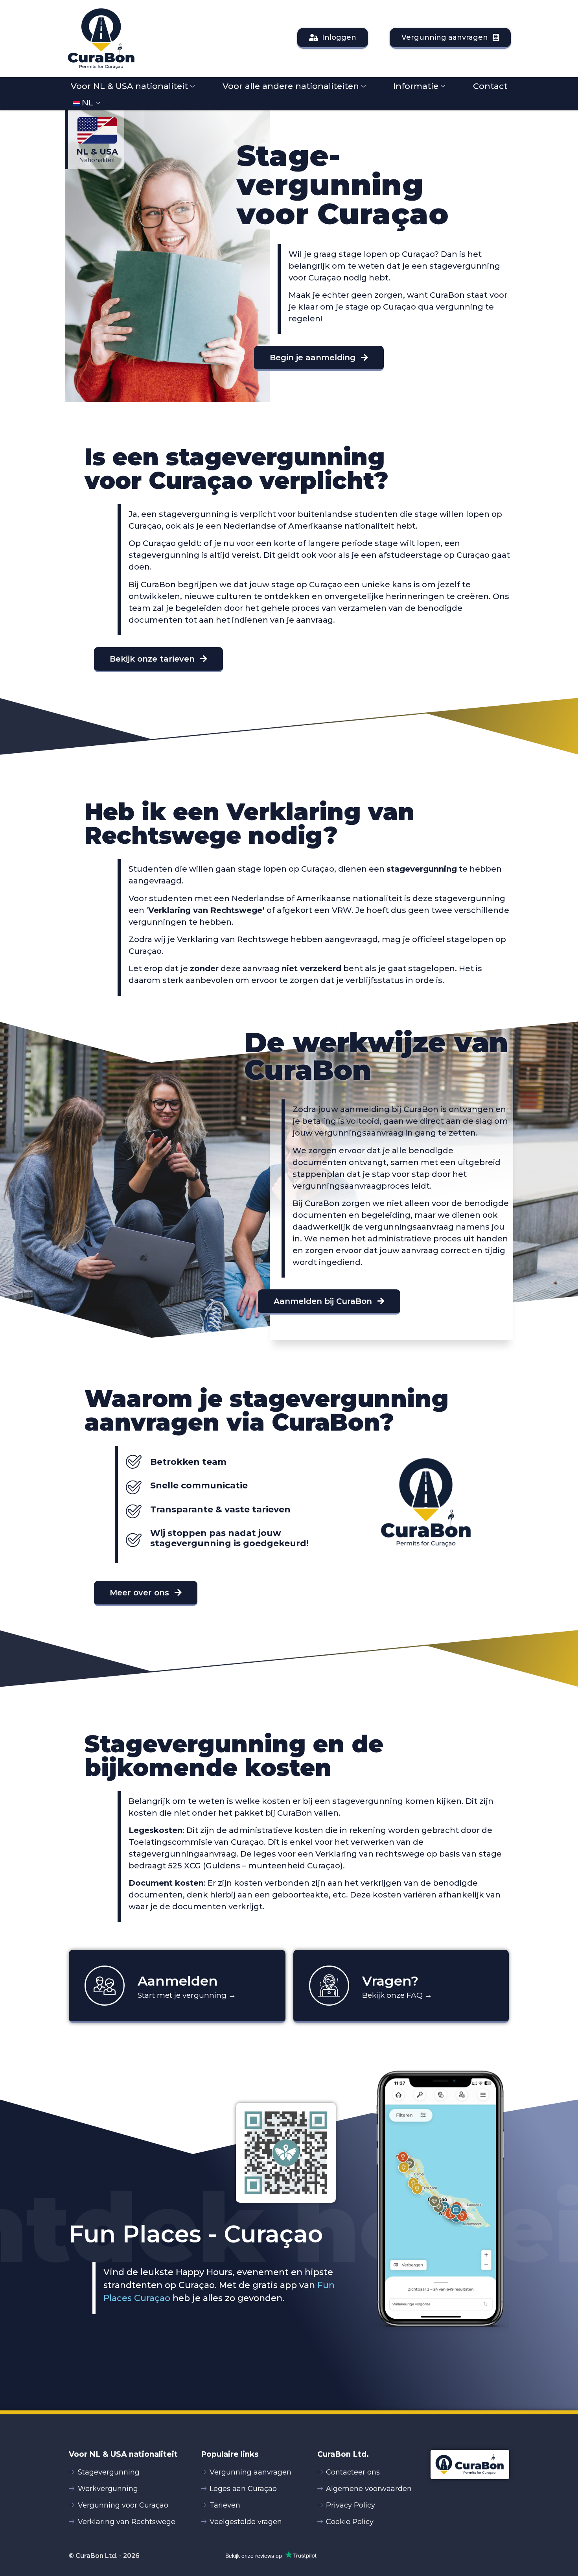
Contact (490, 86)
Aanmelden (178, 1981)
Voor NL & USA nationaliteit (129, 86)
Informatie (416, 86)
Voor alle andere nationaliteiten (291, 86)
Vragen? (390, 1981)
